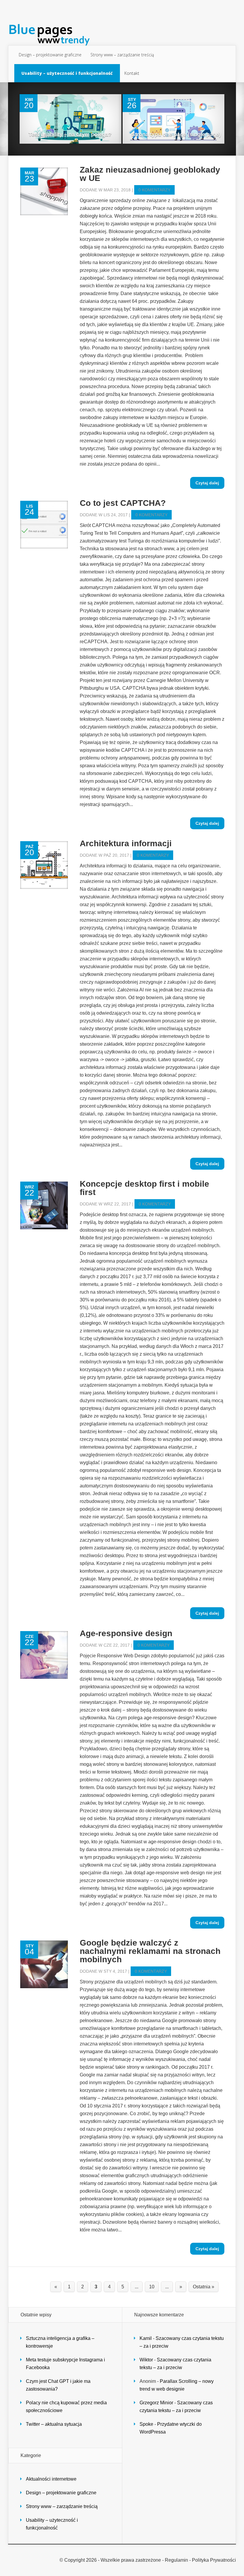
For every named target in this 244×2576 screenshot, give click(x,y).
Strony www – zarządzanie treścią (122, 55)
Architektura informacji (126, 843)
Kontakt (132, 73)
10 (152, 2287)
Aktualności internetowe (51, 2479)
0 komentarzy (154, 190)
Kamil (146, 2338)
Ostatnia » (204, 2287)
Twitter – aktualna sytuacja (54, 2424)
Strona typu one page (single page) (176, 134)
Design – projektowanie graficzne (50, 55)
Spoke (146, 2424)
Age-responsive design (126, 1633)
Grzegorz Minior (156, 2403)
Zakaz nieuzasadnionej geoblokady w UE (150, 174)
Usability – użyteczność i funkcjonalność (67, 73)
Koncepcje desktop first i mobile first (144, 1188)
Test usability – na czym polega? (70, 134)
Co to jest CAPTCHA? (123, 503)
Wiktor (146, 2360)
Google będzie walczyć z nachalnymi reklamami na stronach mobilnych (150, 1951)
